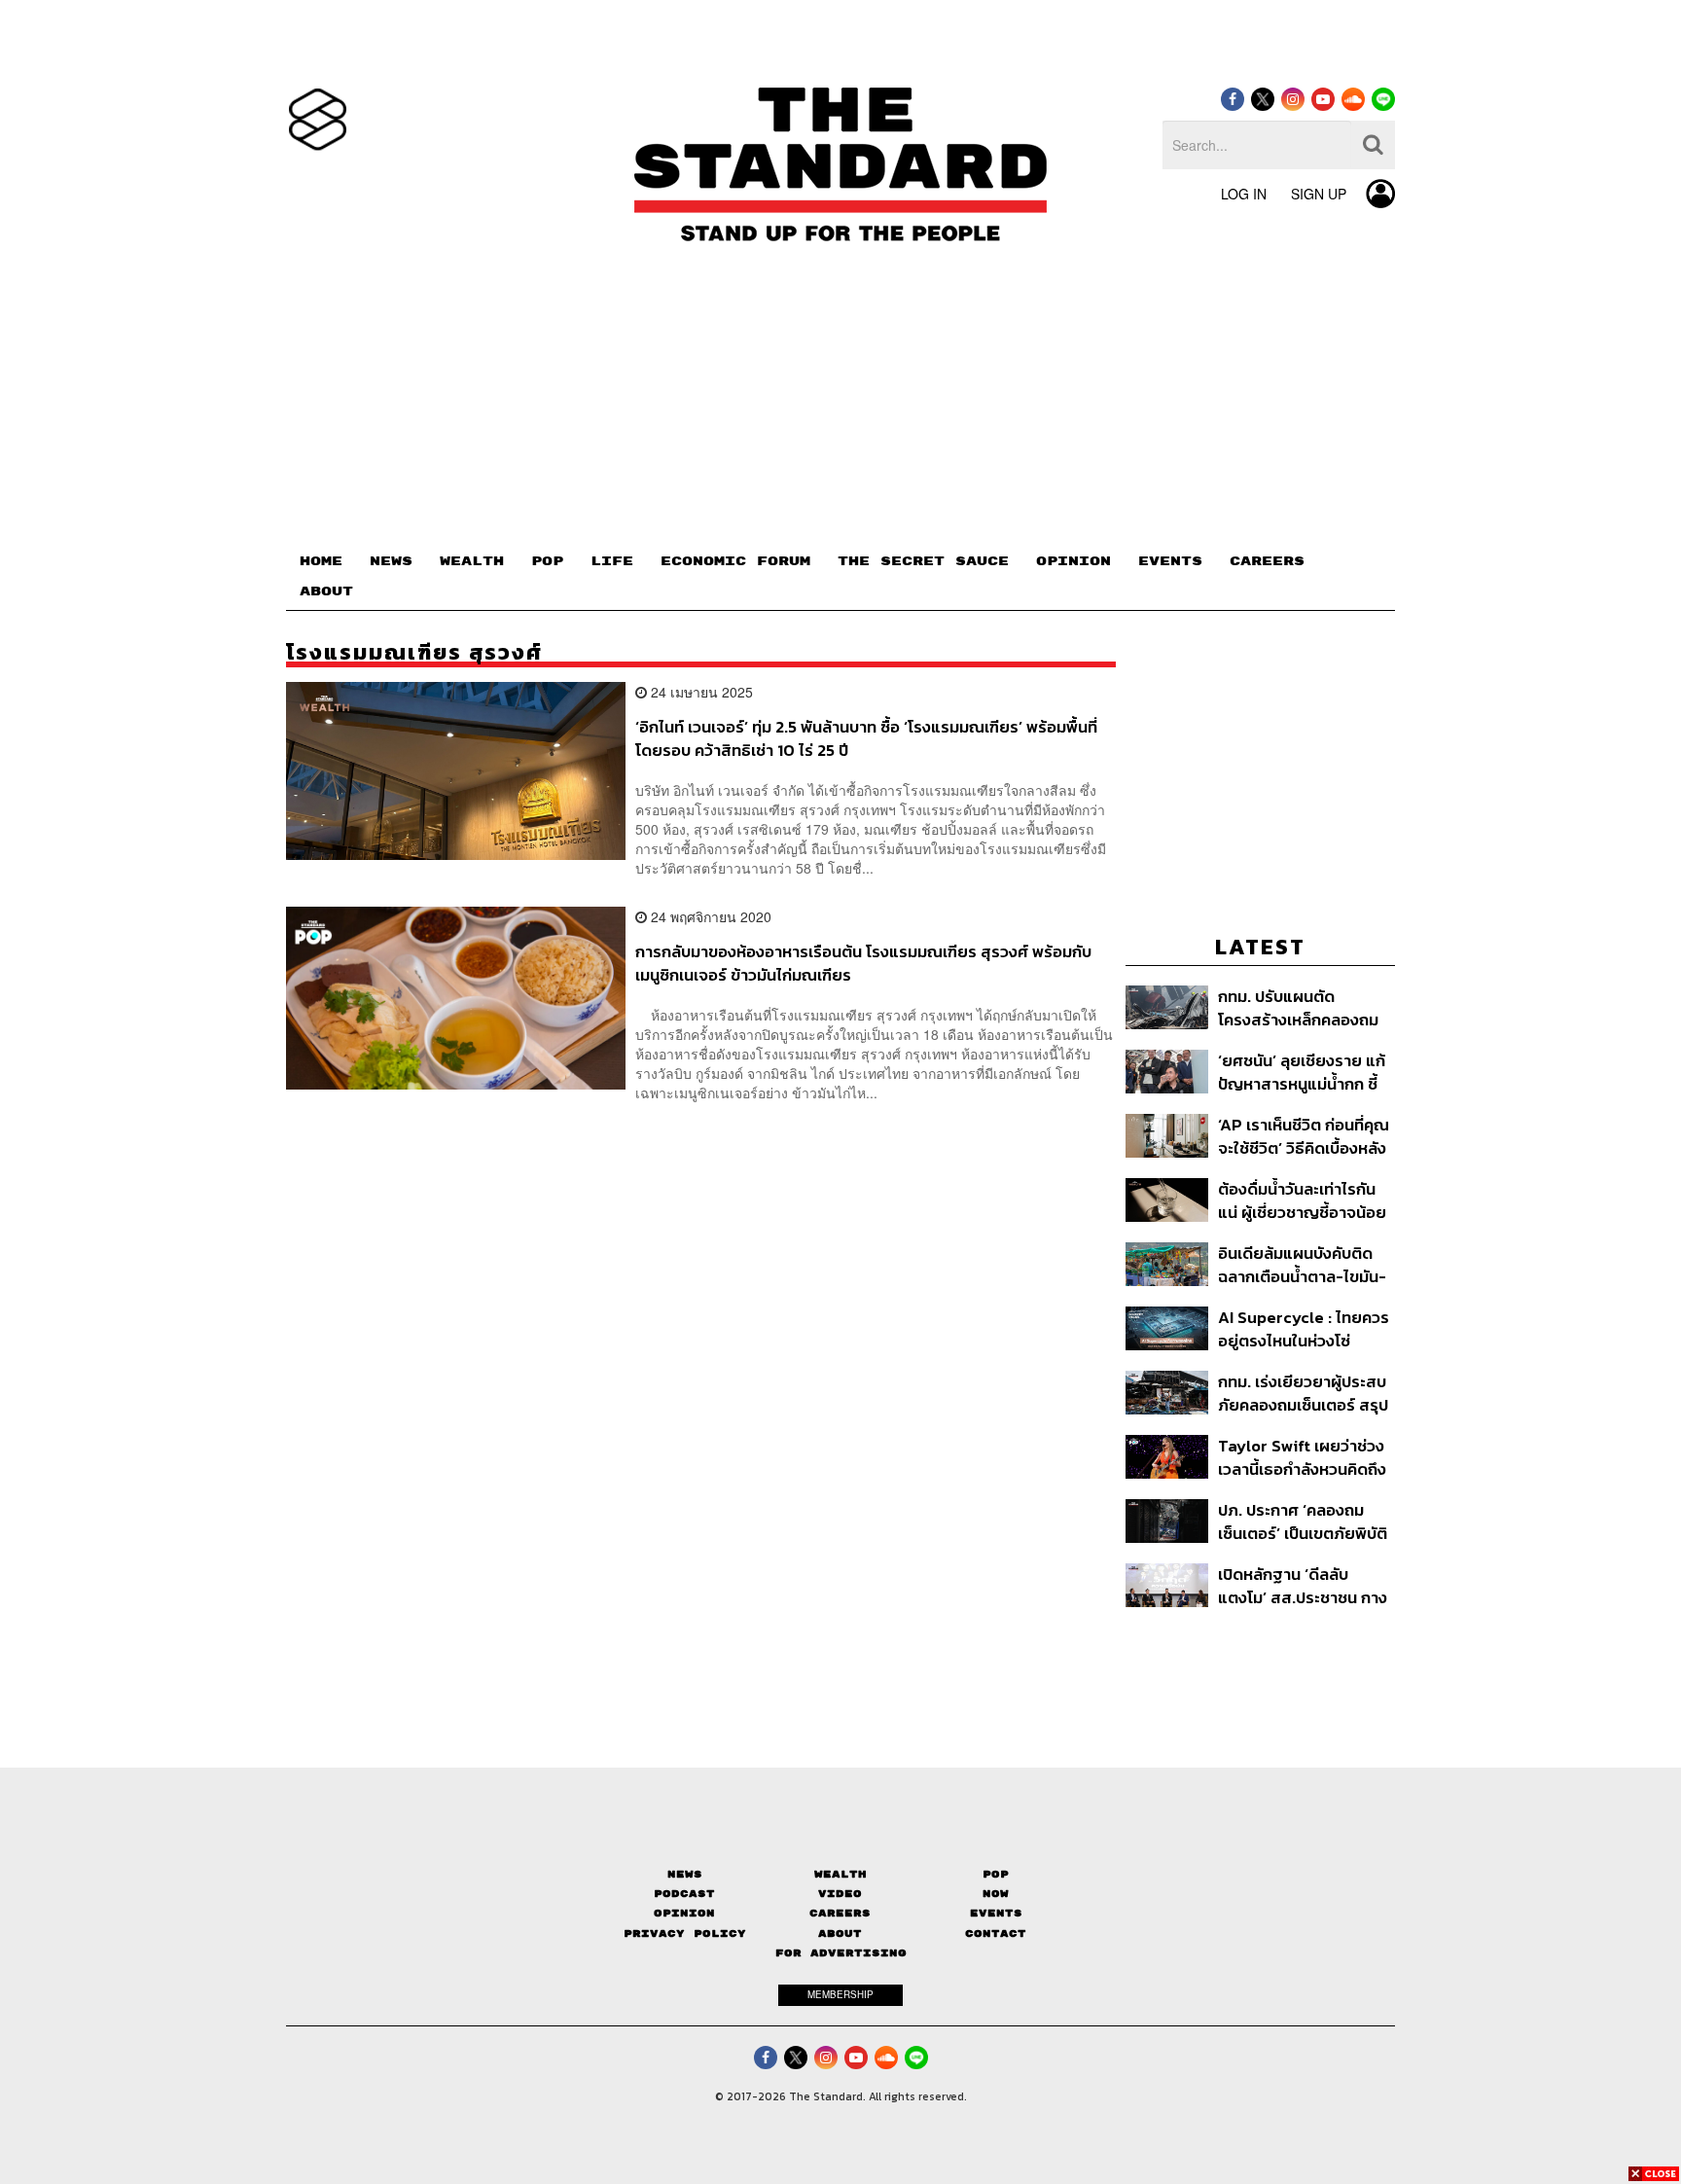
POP (547, 561)
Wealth (840, 1874)
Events (996, 1913)
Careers (840, 1913)
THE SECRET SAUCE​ (923, 561)
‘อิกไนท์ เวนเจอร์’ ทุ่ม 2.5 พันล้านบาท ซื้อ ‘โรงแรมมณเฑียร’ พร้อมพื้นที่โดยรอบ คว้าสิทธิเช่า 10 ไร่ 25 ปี (866, 738)
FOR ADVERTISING (841, 1953)
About (840, 1933)
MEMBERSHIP (840, 1994)
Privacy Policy (685, 1933)
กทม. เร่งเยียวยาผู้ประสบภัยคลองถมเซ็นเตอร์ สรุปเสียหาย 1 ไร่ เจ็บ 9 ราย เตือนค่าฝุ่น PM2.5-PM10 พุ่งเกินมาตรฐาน (1303, 1393)
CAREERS (1267, 561)
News (685, 1874)
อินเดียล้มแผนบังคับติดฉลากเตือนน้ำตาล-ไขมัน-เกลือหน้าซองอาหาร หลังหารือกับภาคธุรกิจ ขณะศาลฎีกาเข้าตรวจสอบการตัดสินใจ (1305, 1264)
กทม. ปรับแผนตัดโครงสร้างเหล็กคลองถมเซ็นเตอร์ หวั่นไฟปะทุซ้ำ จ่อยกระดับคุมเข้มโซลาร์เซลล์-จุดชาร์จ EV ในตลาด (1298, 1007)
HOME (321, 561)
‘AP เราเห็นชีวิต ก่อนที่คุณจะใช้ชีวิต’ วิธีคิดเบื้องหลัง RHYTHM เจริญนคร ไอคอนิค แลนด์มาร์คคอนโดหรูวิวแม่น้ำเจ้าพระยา (1306, 1136)
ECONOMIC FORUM (735, 561)
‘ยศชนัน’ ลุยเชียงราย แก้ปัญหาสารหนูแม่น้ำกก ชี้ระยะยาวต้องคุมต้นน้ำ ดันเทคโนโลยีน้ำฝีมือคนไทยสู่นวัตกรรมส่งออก (1303, 1072)
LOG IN (1244, 194)
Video (840, 1894)
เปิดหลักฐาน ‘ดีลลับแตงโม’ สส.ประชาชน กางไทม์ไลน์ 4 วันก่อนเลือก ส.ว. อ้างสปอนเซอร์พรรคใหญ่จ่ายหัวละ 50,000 (1303, 1585)
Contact (996, 1933)
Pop (996, 1874)
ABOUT (326, 591)
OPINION (1073, 561)
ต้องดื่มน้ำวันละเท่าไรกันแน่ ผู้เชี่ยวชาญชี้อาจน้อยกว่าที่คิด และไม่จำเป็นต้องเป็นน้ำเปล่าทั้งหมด (1304, 1200)
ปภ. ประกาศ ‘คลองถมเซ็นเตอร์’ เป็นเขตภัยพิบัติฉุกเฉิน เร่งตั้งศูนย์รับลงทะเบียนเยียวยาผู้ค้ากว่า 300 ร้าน (1303, 1521)
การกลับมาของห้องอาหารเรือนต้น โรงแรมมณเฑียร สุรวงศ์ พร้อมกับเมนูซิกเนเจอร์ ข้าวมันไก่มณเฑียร (863, 963)
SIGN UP (1319, 194)
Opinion (684, 1913)
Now (996, 1894)
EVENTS (1170, 561)
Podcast (684, 1894)
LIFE (612, 561)
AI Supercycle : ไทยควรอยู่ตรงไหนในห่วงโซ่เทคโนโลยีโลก (1304, 1328)
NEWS (391, 561)
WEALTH (472, 561)
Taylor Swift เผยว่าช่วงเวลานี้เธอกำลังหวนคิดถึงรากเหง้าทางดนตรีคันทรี (1302, 1457)
